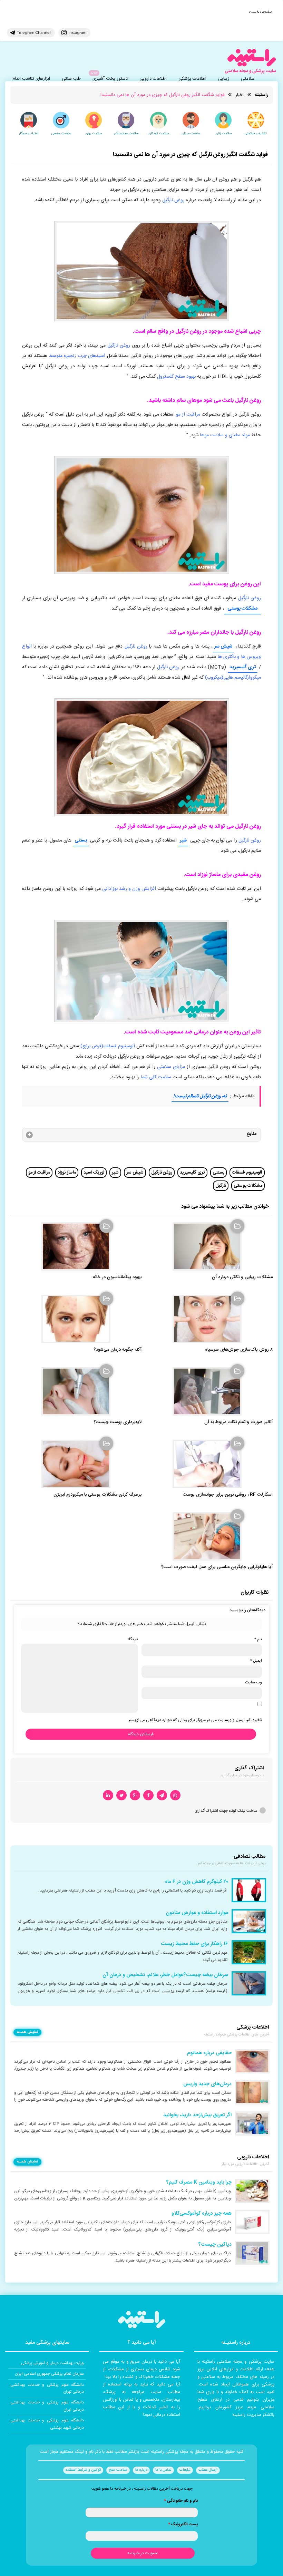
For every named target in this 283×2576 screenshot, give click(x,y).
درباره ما (141, 2470)
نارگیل (221, 1186)
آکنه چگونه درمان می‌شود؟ (118, 1350)
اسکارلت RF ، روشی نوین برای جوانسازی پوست (228, 1495)
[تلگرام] (162, 1795)
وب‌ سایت (253, 1682)
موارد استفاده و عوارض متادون (197, 1913)
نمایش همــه (27, 2032)
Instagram (77, 32)
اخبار (240, 95)
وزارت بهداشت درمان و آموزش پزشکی (52, 2363)
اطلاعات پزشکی (192, 79)
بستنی (81, 840)
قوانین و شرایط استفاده (83, 2470)
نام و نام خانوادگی (181, 2501)
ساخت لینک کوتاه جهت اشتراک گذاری (226, 1811)
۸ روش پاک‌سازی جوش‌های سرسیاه (239, 1350)
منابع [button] (251, 1134)
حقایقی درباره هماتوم (209, 2053)
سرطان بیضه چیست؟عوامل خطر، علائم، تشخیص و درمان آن (165, 1975)
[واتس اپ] (175, 1795)
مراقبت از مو (39, 1173)
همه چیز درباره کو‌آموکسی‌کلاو (202, 2214)
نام (258, 1639)
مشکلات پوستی (248, 1186)
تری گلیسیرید (243, 667)
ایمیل (256, 1661)
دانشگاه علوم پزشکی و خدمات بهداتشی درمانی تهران (47, 2388)
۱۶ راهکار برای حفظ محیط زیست (194, 1944)
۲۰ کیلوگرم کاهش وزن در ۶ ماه (197, 1882)
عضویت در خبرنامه (143, 2553)
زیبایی (224, 79)
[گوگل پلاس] (135, 1795)
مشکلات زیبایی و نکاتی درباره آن (242, 1277)
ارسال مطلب (208, 2470)
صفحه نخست (261, 12)
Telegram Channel (34, 32)
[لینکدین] (108, 1795)
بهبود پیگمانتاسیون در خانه (117, 1277)
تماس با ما (163, 2470)
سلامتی (248, 79)
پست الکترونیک (183, 2524)
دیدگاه (133, 1639)
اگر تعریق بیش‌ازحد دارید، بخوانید (197, 2115)
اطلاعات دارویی (153, 79)
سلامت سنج (118, 2470)
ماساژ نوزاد (67, 1173)
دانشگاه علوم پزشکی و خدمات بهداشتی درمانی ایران (47, 2406)
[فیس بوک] (148, 1795)
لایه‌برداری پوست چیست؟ (118, 1422)
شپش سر (223, 647)
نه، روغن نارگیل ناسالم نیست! (200, 1096)
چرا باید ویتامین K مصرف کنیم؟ (199, 2183)
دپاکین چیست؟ (215, 2245)
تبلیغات (185, 2470)
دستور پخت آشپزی (110, 79)
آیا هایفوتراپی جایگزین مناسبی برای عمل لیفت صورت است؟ (217, 1567)
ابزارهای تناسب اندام (31, 79)
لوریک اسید (94, 1173)
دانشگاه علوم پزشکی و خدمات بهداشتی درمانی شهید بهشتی (47, 2424)
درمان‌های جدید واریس (207, 2084)
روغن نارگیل (162, 1173)
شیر (183, 840)
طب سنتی (71, 79)
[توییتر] (121, 1795)
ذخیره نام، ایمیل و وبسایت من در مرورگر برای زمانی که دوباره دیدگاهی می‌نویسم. (195, 1720)
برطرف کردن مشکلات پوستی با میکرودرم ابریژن (97, 1495)
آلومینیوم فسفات (247, 1173)
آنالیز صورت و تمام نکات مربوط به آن (238, 1422)
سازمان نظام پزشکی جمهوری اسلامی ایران (49, 2374)
